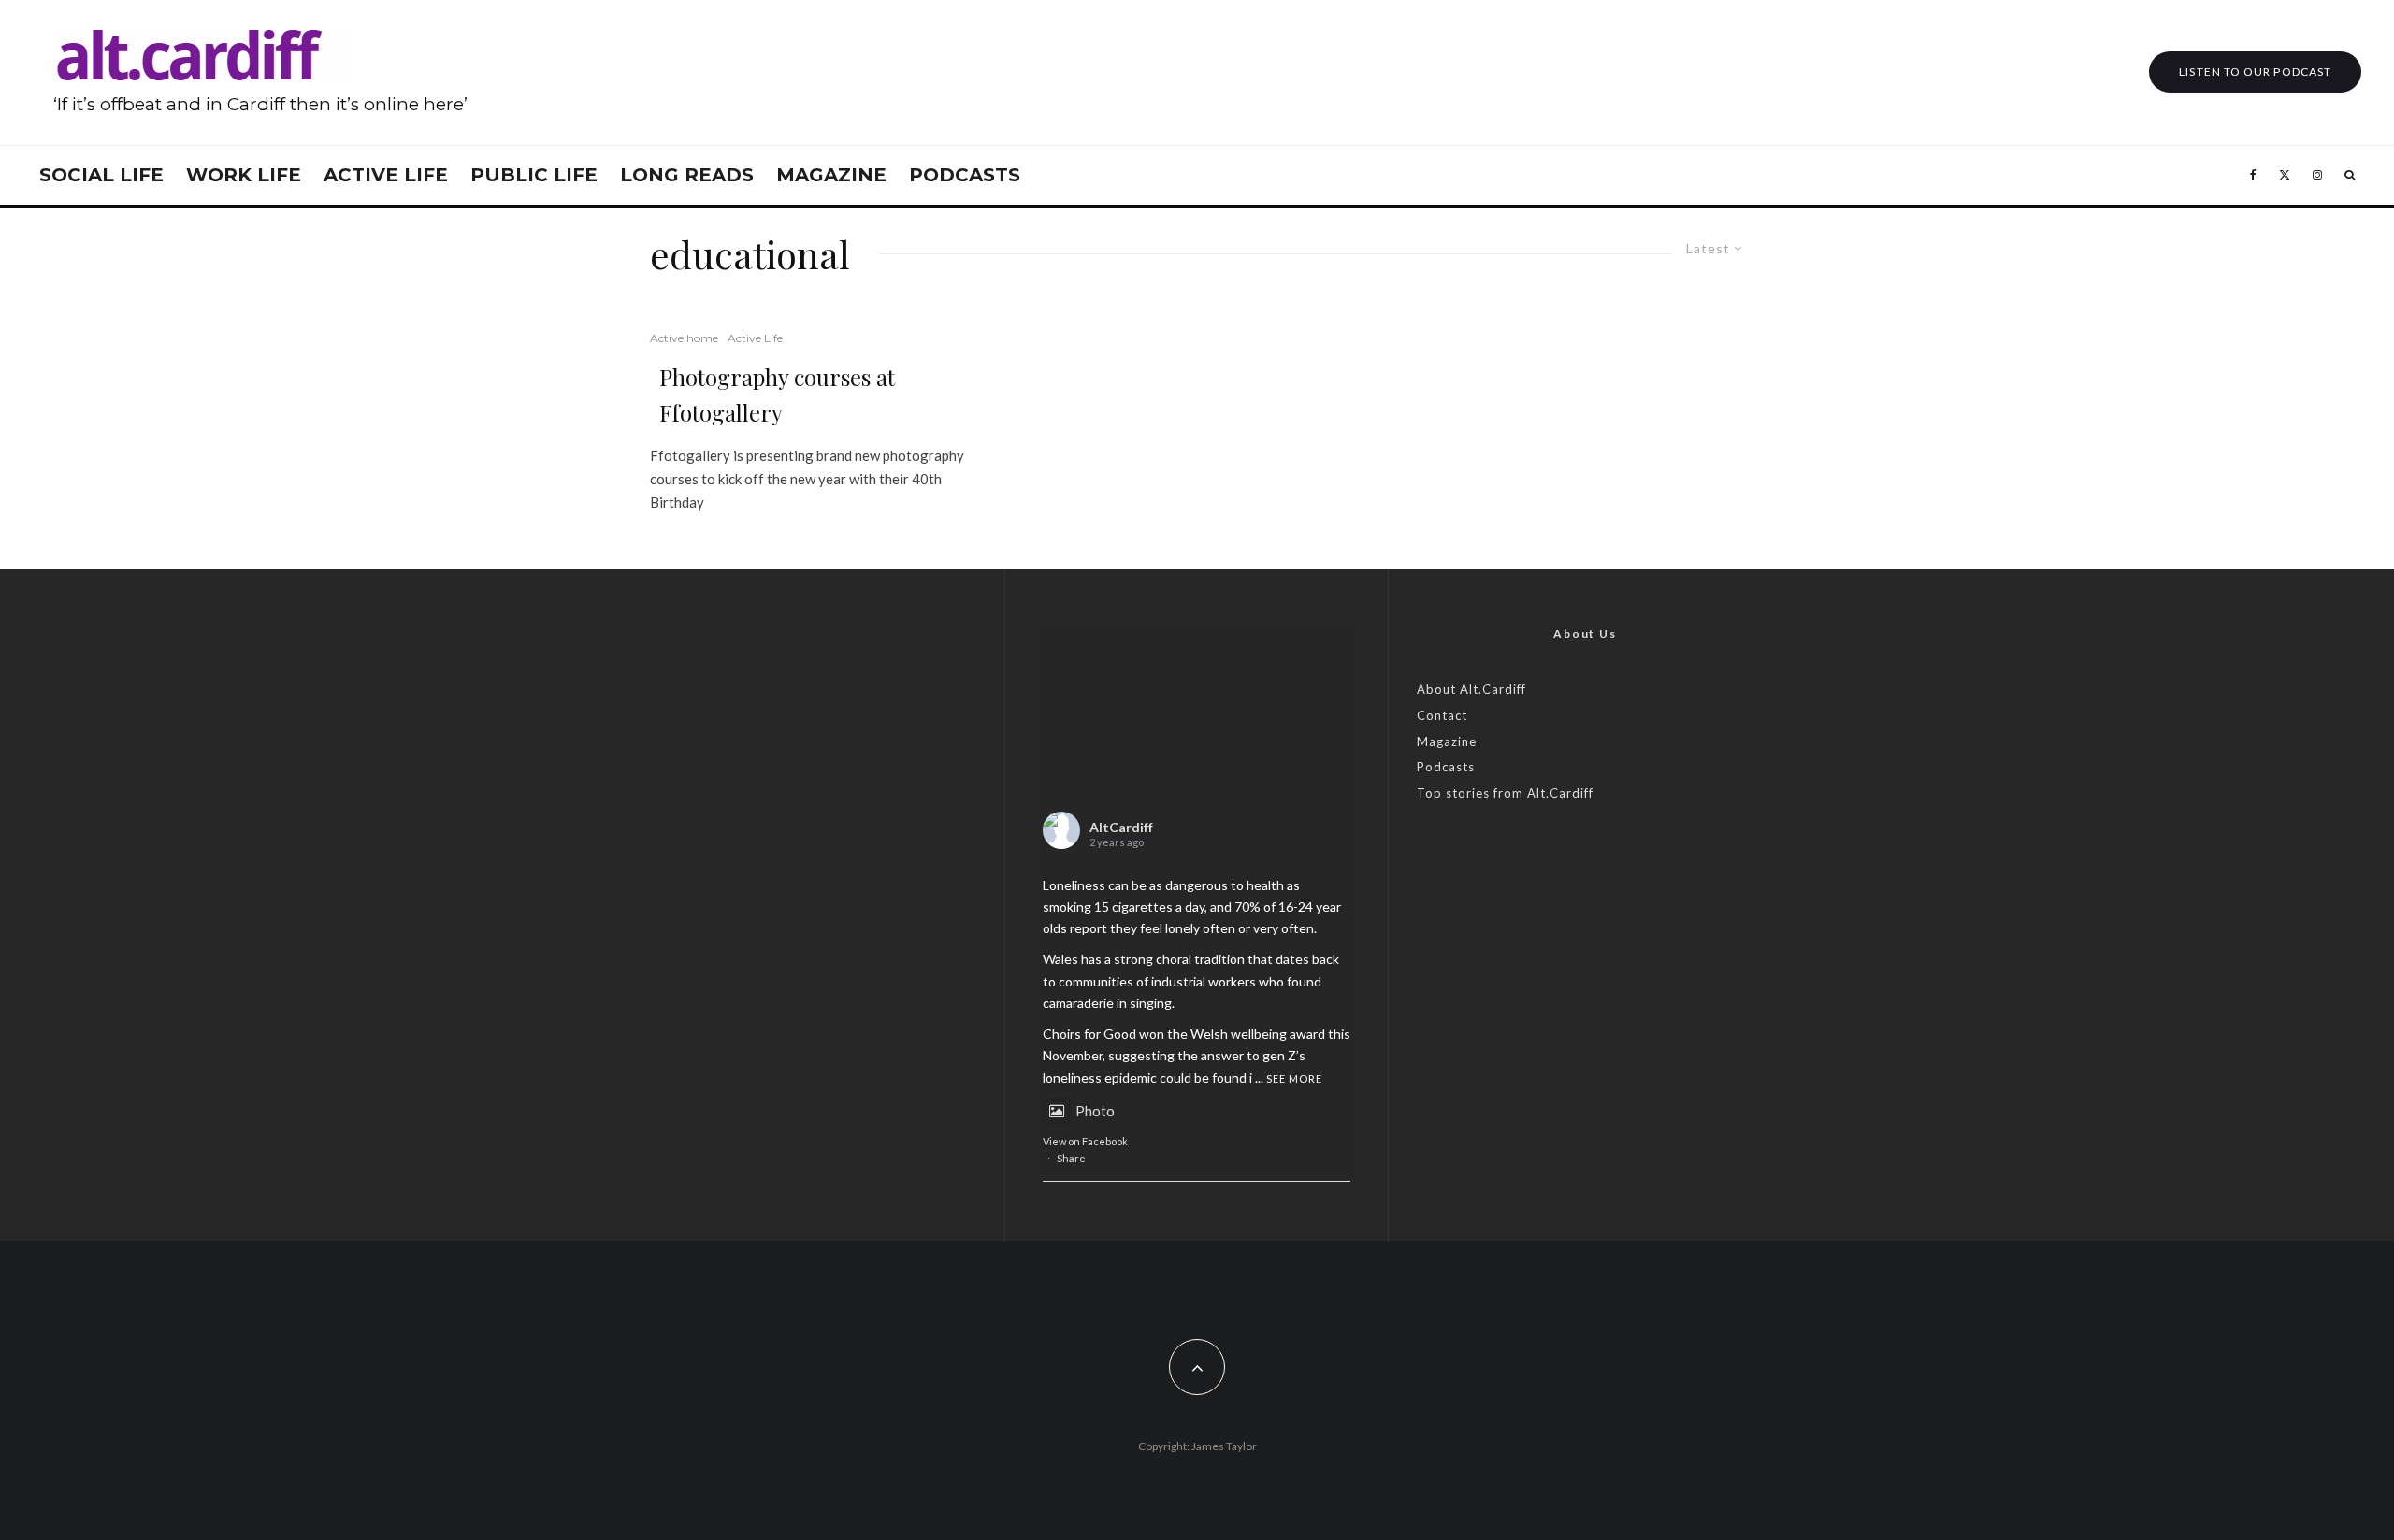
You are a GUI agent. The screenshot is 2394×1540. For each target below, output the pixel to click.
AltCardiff (1121, 827)
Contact (1442, 715)
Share (1071, 1158)
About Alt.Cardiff (1471, 689)
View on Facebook (1085, 1141)
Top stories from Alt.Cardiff (1505, 793)
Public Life (534, 175)
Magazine (831, 175)
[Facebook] (2253, 175)
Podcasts (965, 175)
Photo (1095, 1111)
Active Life (386, 175)
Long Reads (687, 175)
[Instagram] (2317, 175)
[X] (2285, 175)
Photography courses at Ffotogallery (777, 395)
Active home (684, 338)
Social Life (101, 175)
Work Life (244, 175)
